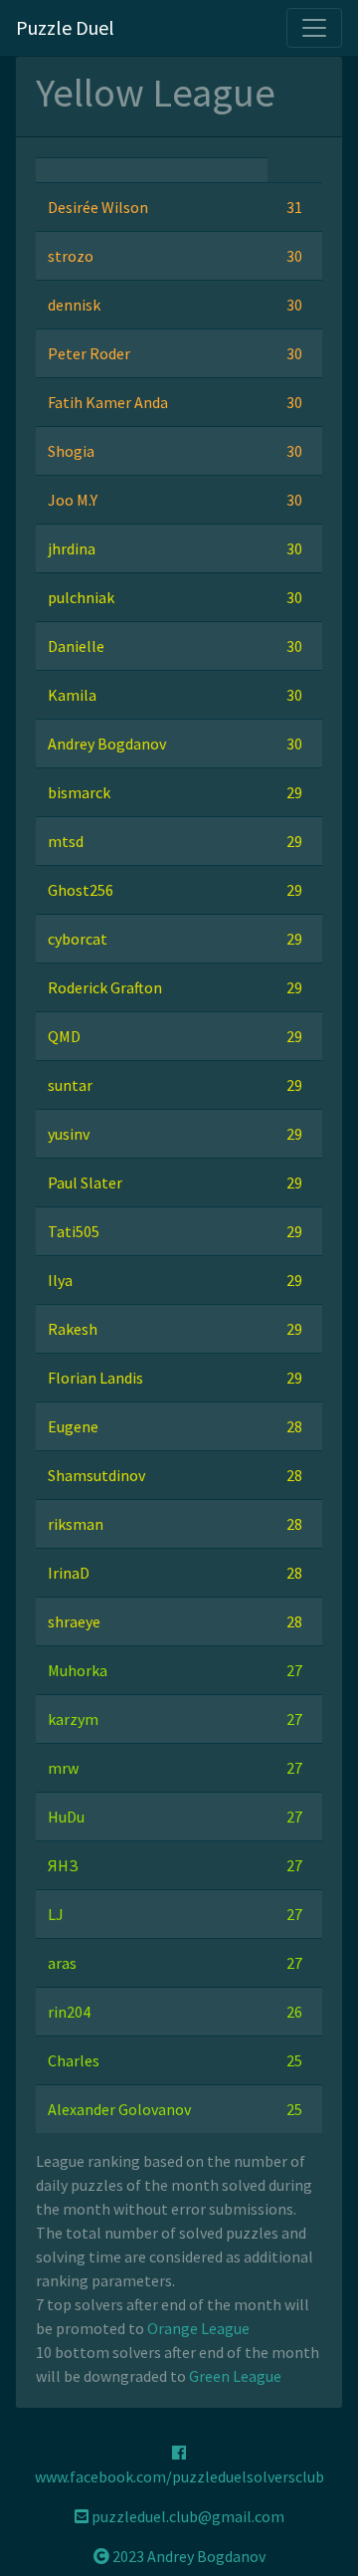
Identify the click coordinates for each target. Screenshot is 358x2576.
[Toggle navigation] (314, 28)
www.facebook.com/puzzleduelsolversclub (179, 2476)
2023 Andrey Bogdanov (187, 2556)
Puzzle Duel (65, 27)
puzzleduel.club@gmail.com (186, 2516)
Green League (235, 2376)
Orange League (198, 2328)
